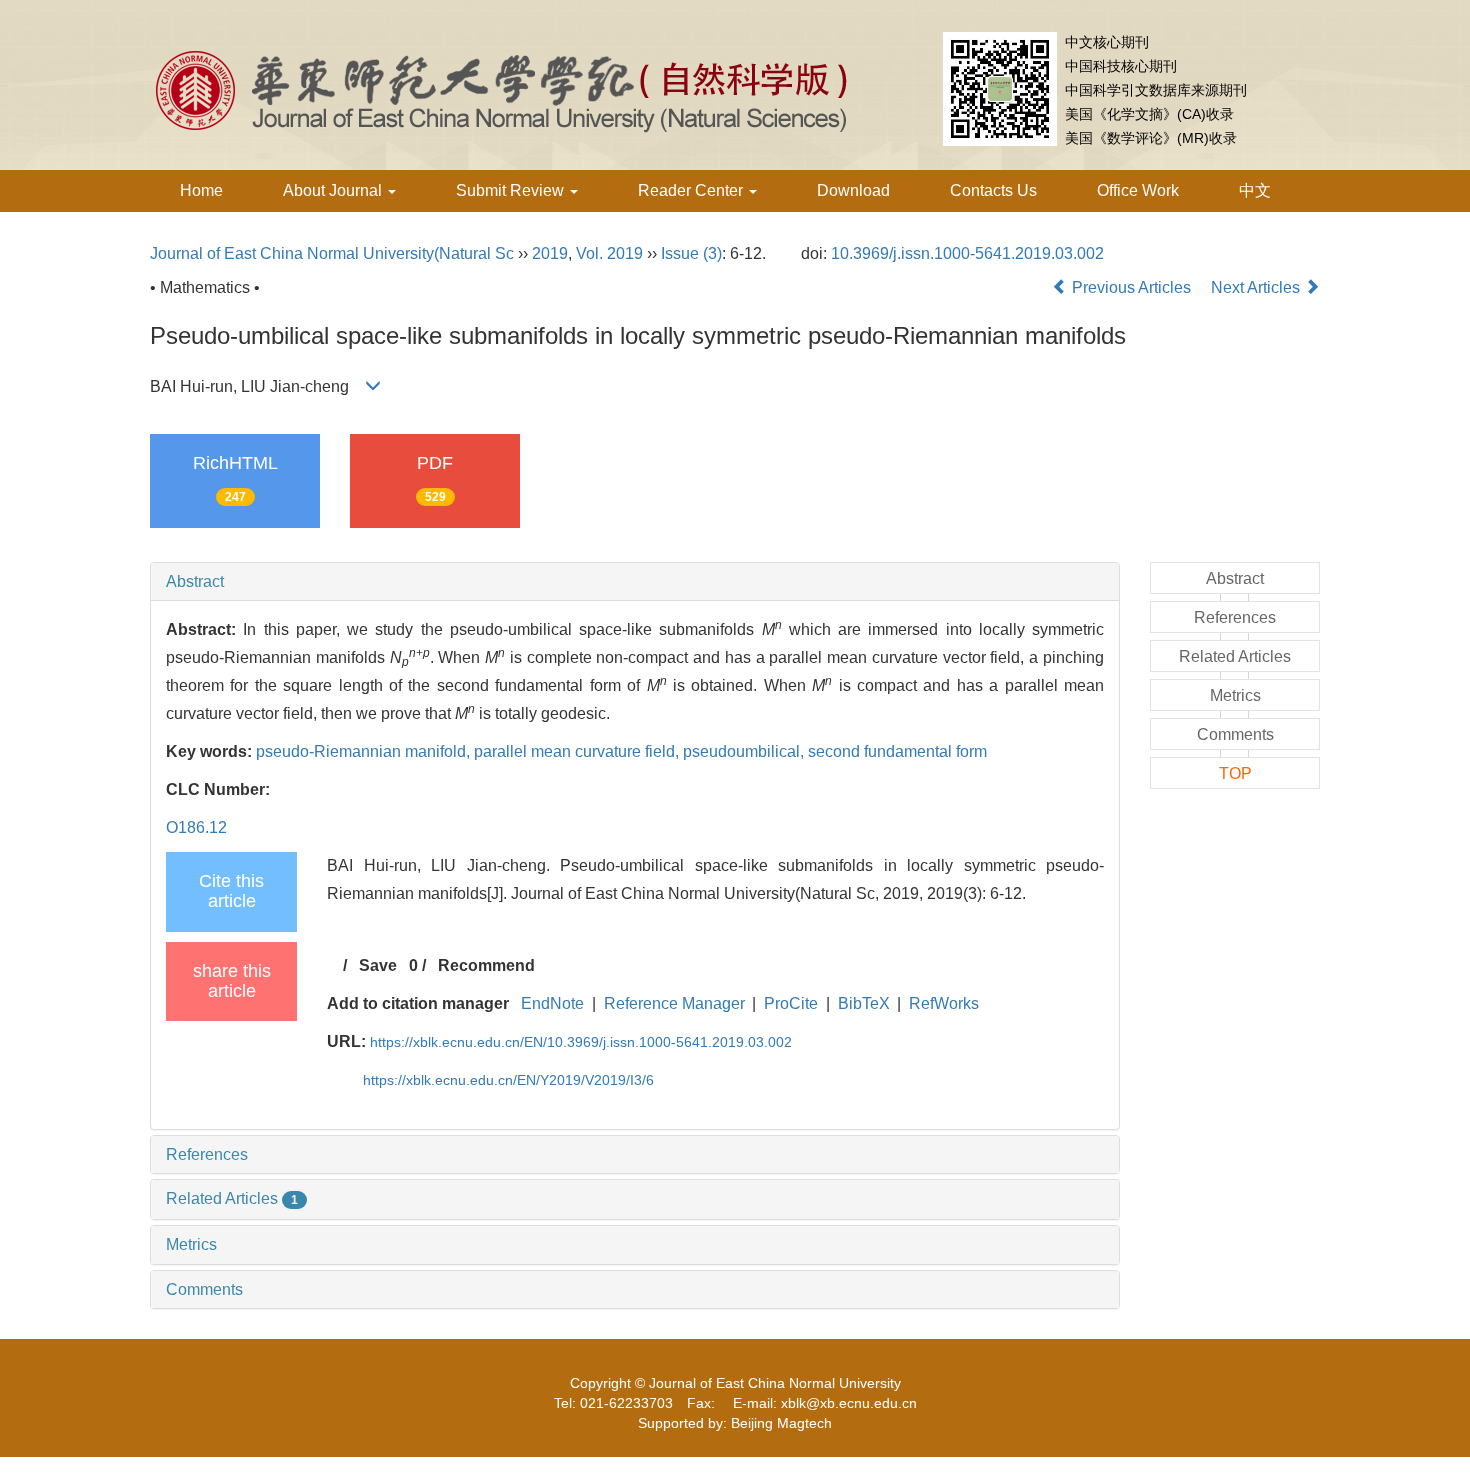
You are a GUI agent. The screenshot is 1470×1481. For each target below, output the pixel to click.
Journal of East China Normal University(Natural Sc (332, 253)
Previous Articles (1131, 287)
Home (201, 190)
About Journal (334, 190)
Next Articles (1257, 287)
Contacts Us (993, 190)
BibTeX (864, 1003)
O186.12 (196, 827)
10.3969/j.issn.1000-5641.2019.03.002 (967, 253)
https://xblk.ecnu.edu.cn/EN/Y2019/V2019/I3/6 (508, 1080)
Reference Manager (674, 1003)
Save (378, 965)
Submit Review (512, 190)
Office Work (1138, 190)
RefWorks (944, 1003)
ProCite (791, 1003)
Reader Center (692, 190)
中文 (1255, 190)
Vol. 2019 (609, 253)
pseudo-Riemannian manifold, (365, 751)
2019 (550, 253)
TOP (1235, 773)
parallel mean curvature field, (578, 751)
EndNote (552, 1003)
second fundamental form (897, 751)
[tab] (635, 582)
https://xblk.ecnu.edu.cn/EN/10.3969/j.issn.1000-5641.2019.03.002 (581, 1042)
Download (853, 190)
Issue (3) (691, 253)
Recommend (486, 965)
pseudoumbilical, (745, 751)
